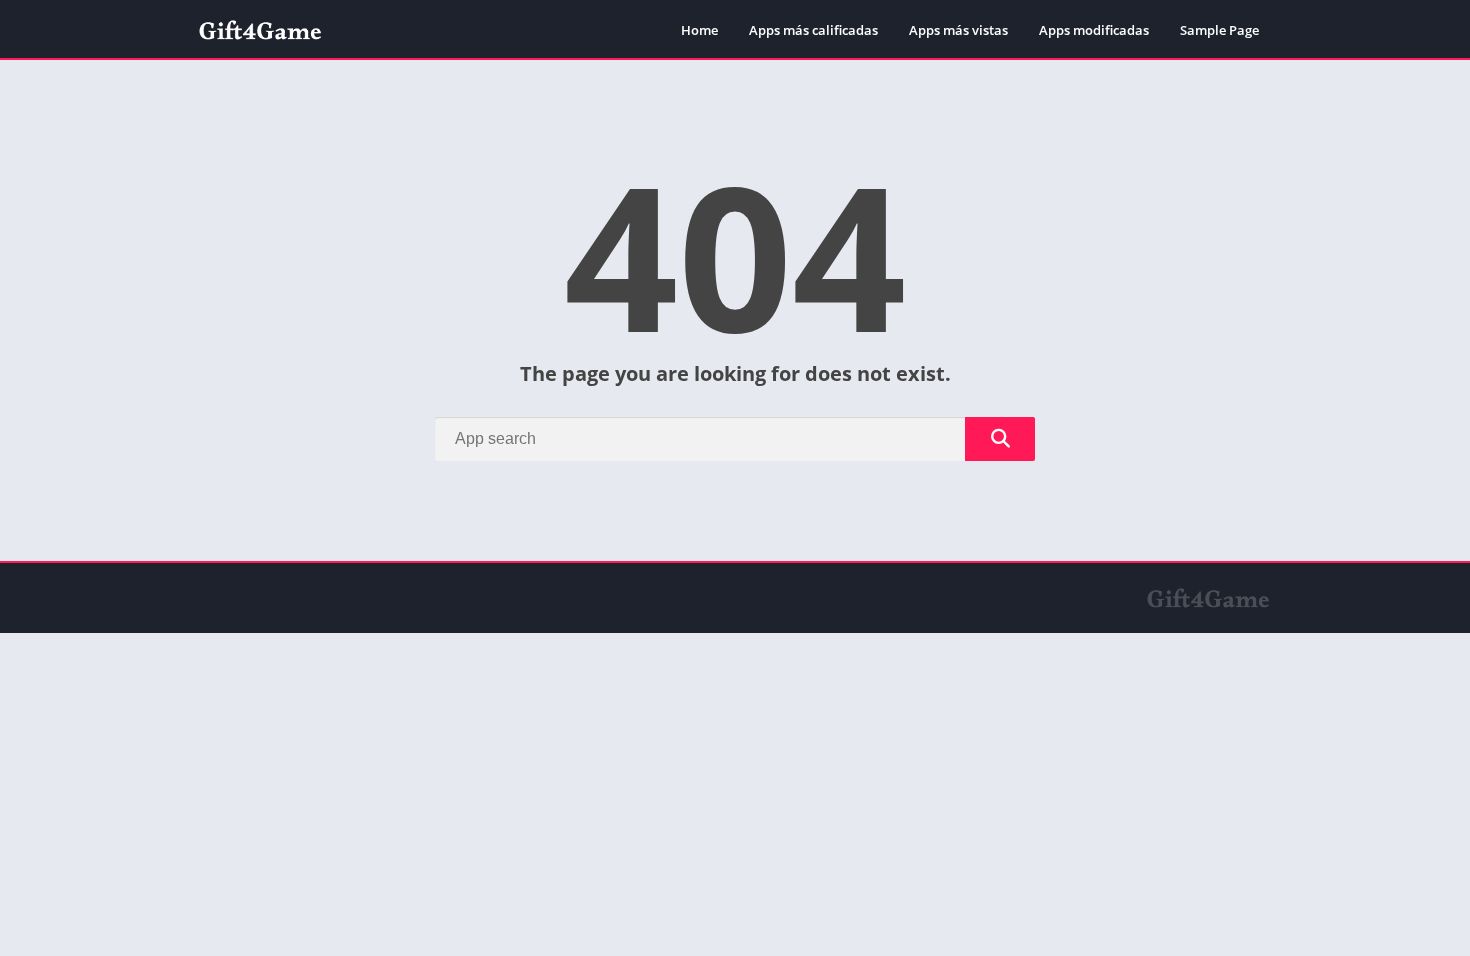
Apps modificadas (1094, 30)
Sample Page (1219, 30)
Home (699, 30)
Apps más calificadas (813, 30)
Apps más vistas (958, 30)
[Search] (1000, 439)
